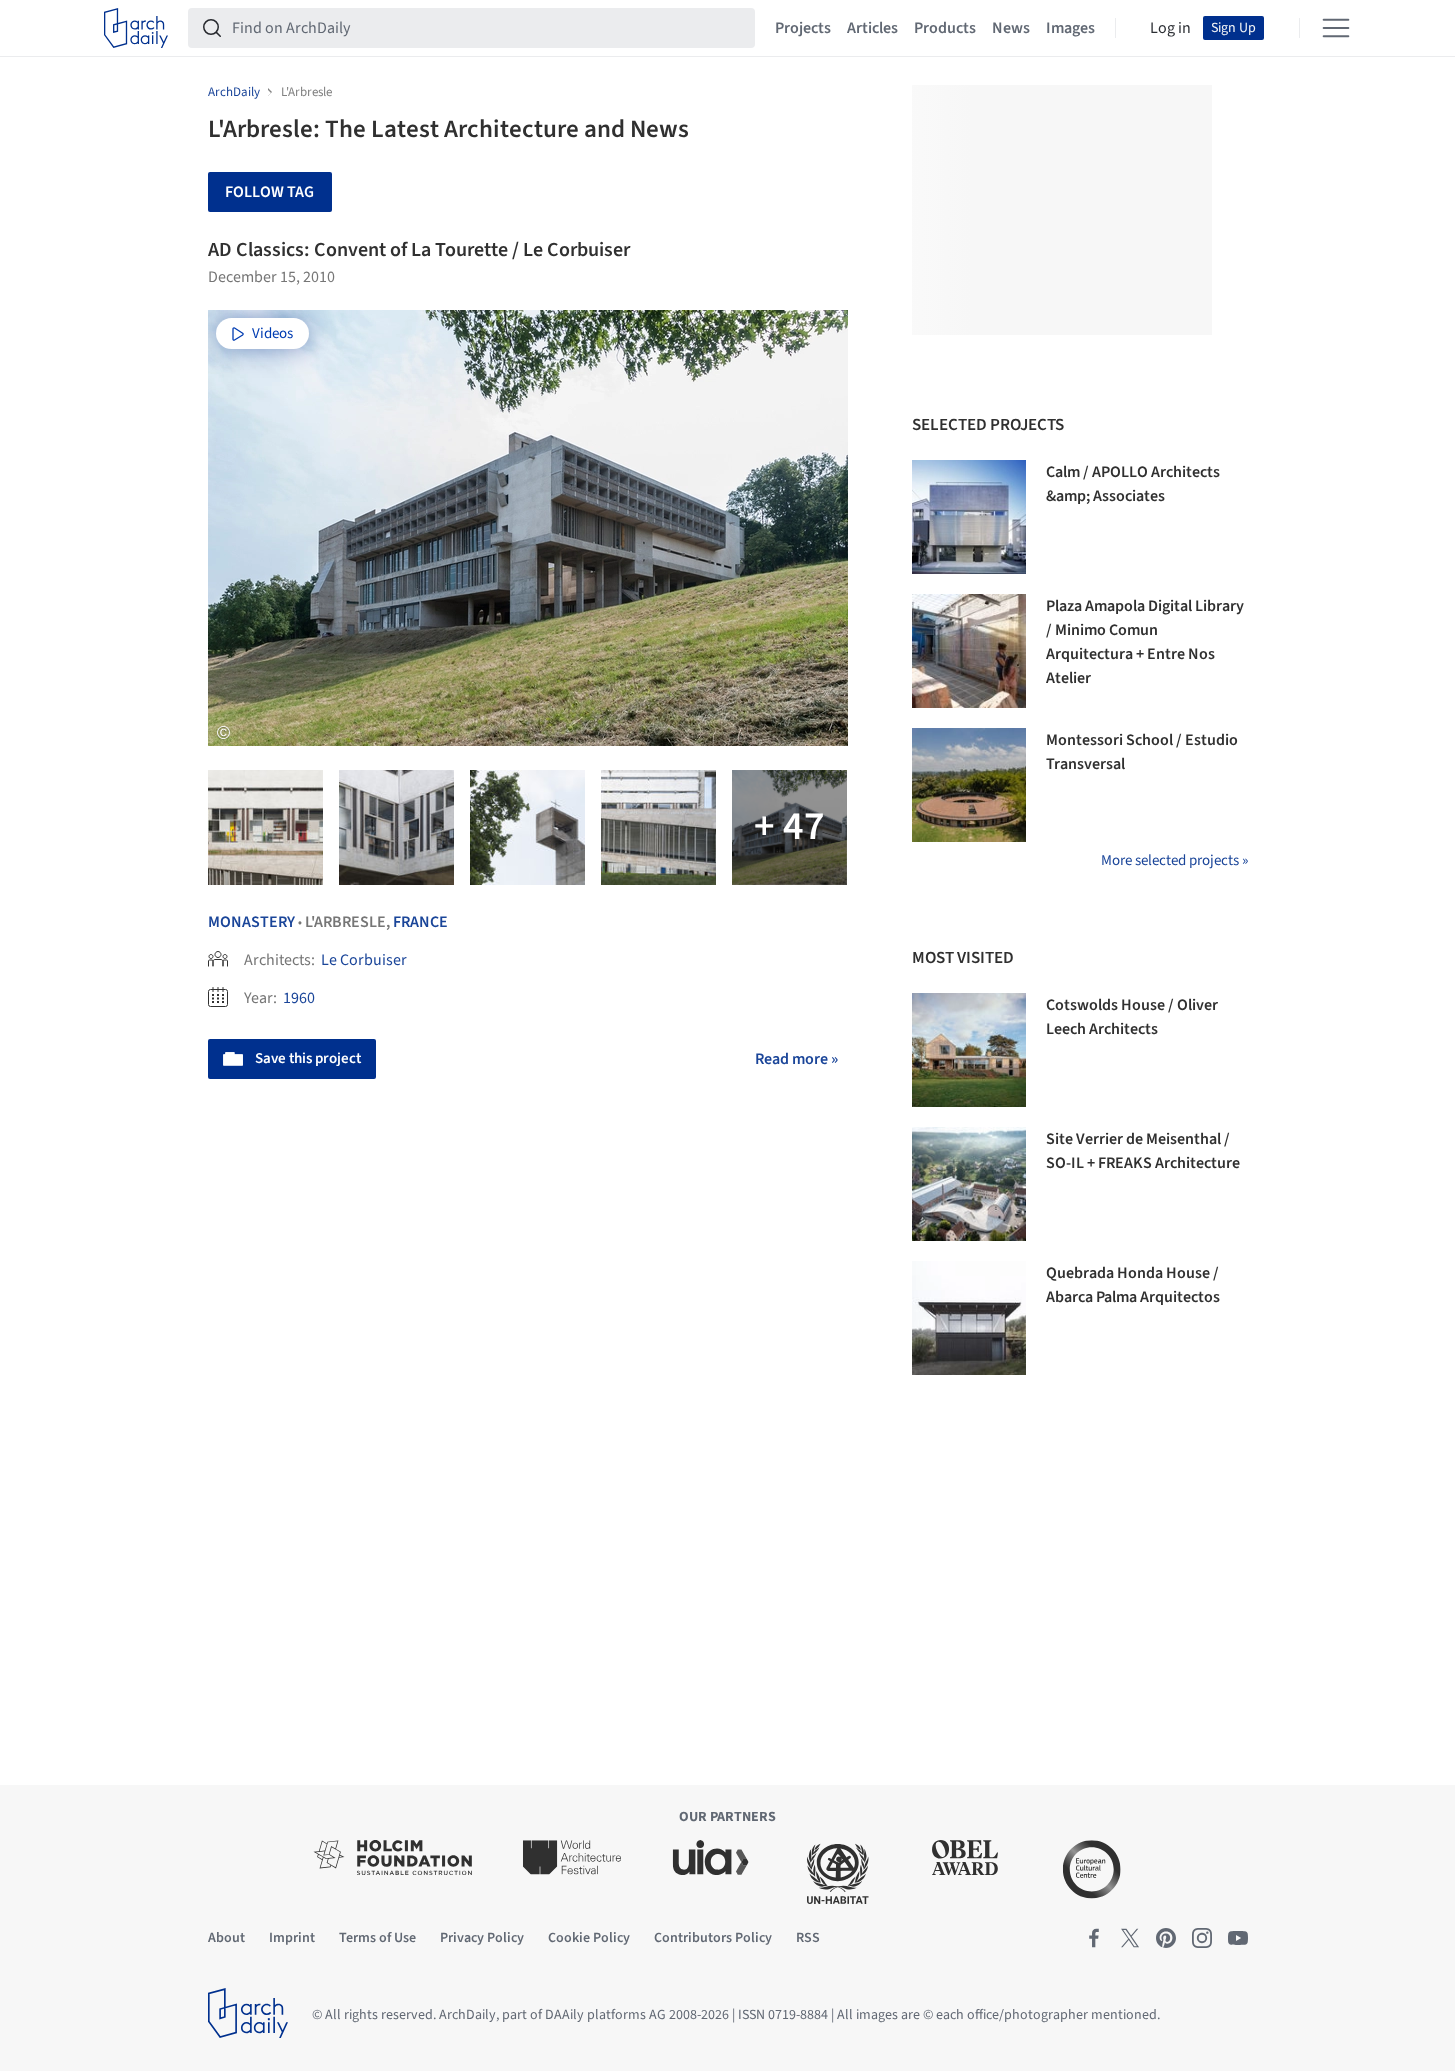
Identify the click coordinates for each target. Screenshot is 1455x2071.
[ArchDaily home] (136, 28)
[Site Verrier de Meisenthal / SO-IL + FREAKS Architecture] (969, 1184)
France (420, 922)
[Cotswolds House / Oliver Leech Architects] (969, 1050)
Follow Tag (269, 192)
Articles (872, 28)
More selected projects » (1174, 860)
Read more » (796, 1059)
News (1011, 28)
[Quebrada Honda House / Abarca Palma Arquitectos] (969, 1318)
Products (945, 28)
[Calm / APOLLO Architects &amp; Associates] (969, 517)
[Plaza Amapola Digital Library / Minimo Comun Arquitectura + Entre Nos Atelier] (969, 651)
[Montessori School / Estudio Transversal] (969, 785)
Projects (803, 28)
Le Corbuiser (364, 960)
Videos (272, 333)
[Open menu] (1336, 28)
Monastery (251, 922)
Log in (1170, 28)
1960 (299, 998)
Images (1070, 28)
